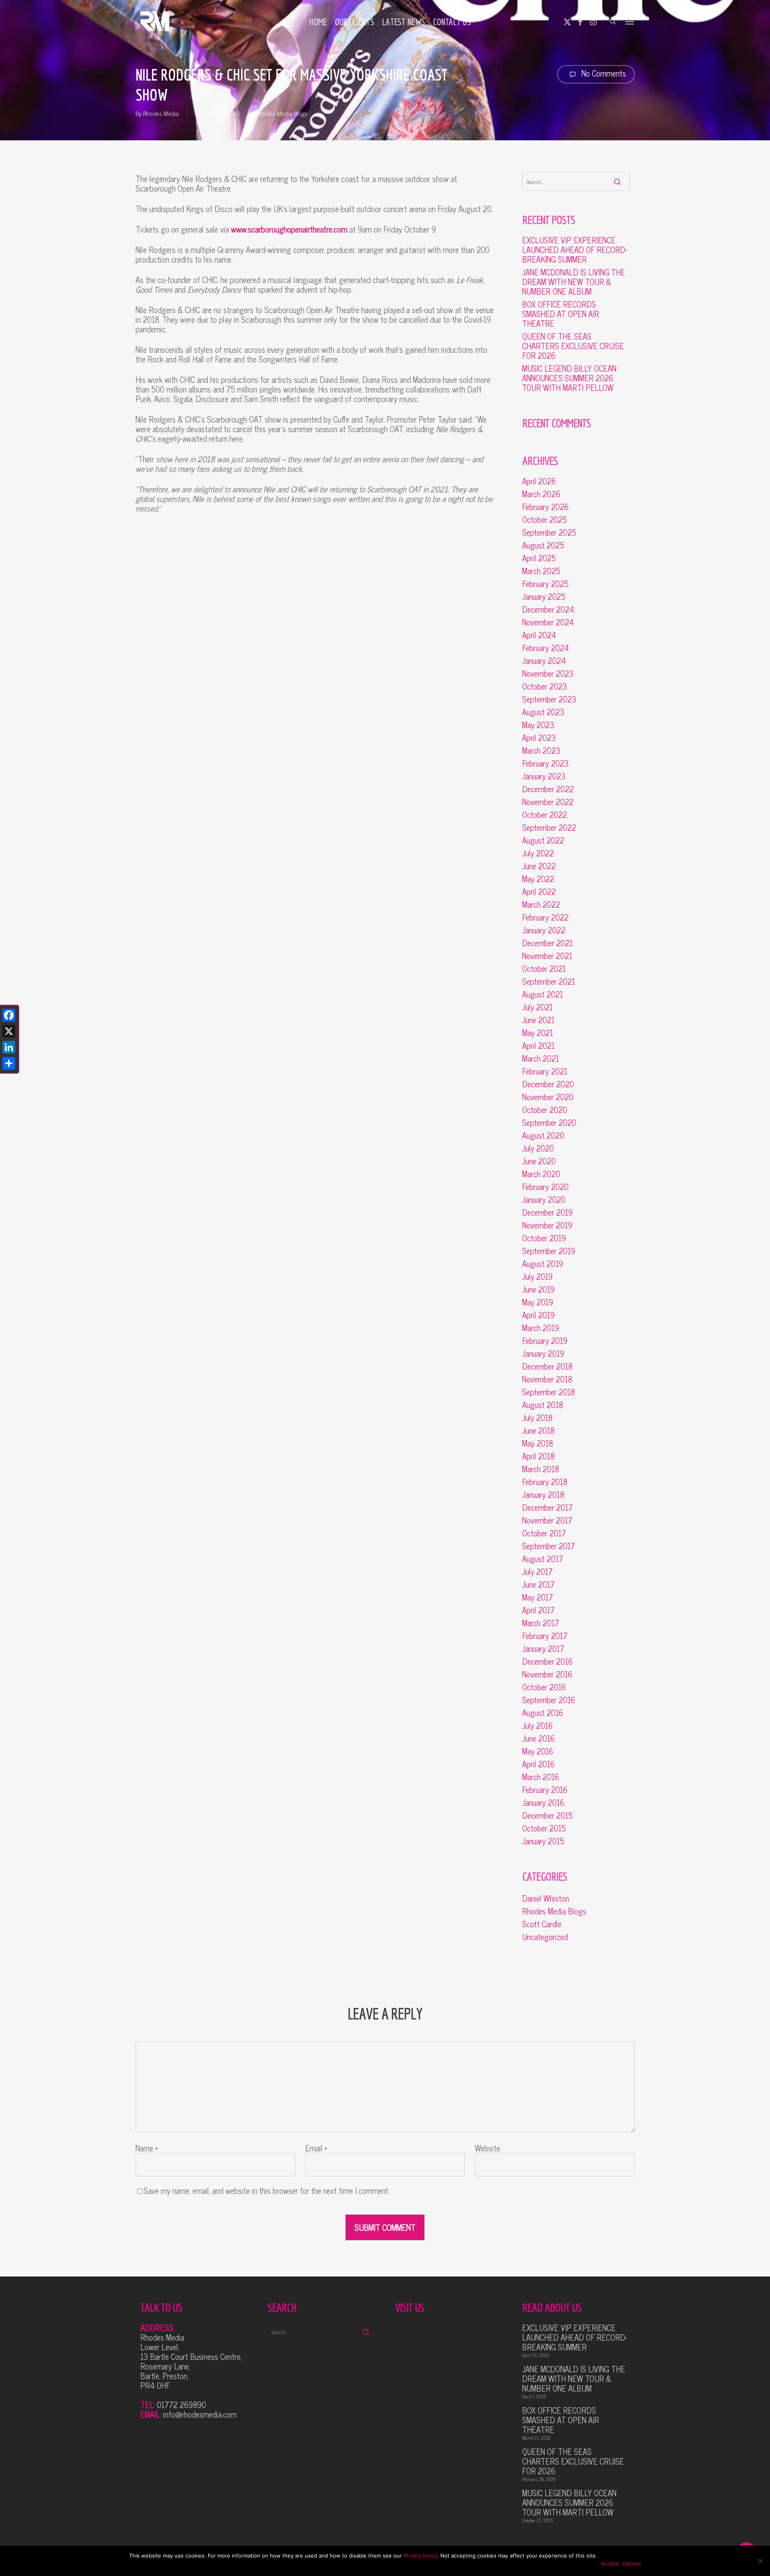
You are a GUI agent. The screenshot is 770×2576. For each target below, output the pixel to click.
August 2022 (543, 840)
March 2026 (541, 494)
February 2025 (545, 584)
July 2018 (537, 1418)
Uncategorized (545, 1937)
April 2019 (538, 1315)
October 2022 (545, 815)
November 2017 (547, 1520)
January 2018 (543, 1495)
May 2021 (538, 1033)
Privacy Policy (420, 2556)
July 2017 (537, 1572)
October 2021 (544, 969)
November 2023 (548, 674)
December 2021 (547, 943)
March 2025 (541, 571)
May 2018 (538, 1443)
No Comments (603, 73)
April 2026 (539, 481)
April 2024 (539, 635)
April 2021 (538, 1046)
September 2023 (549, 699)
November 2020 (548, 1097)
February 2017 (545, 1636)
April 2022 (539, 892)
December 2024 (548, 609)
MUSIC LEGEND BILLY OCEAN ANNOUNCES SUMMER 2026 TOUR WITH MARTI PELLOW (569, 378)
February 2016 (545, 1790)
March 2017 (541, 1623)
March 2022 (541, 905)
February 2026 (545, 507)
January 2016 (543, 1803)
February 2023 (545, 763)
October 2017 (544, 1533)
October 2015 (544, 1828)
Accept (610, 2564)
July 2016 (537, 1726)
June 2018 (538, 1431)
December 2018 (547, 1366)
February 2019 (545, 1341)
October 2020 (545, 1110)
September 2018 (549, 1392)
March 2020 (541, 1174)
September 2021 (549, 981)
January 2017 (543, 1649)
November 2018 (547, 1379)
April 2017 (538, 1610)
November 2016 (547, 1674)
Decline (632, 2564)
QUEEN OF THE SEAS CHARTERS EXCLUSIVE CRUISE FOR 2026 (573, 346)
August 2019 (543, 1264)
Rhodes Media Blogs (282, 113)
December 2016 (547, 1661)
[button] (630, 21)
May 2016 (538, 1751)
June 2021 (538, 1020)
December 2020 (548, 1084)
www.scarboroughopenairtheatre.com (289, 229)
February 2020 (545, 1187)
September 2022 (549, 828)
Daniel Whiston (546, 1898)
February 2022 (545, 917)
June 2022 (539, 866)
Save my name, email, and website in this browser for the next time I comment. (266, 2191)
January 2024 (544, 661)
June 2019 (538, 1289)
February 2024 (546, 648)
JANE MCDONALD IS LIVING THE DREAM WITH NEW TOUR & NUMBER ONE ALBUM (574, 282)
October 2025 (545, 520)
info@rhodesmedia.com (200, 2414)
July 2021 (537, 1007)
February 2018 (545, 1482)
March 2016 (541, 1777)
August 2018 (543, 1405)
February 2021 (545, 1071)
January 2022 (544, 930)
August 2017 (543, 1559)
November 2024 (548, 622)
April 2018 (538, 1456)
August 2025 (543, 545)
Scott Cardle (542, 1924)
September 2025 (549, 532)
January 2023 (544, 776)
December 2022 (548, 789)
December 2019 (547, 1212)
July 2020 (538, 1148)
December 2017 (547, 1508)
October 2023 (545, 686)
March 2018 (541, 1469)
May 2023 (538, 725)
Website (487, 2148)
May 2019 (538, 1302)
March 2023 (541, 751)
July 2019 (537, 1277)
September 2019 (549, 1251)
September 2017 (549, 1546)
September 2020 (549, 1123)
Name (147, 2148)
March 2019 (541, 1328)
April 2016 (538, 1764)
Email (316, 2148)
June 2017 (538, 1584)
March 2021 (541, 1058)
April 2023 (539, 738)
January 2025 (544, 597)
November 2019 (547, 1225)
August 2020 (543, 1135)
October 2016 (544, 1687)
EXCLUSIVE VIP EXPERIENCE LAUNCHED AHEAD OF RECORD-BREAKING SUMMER (575, 250)
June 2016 (538, 1738)
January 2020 (544, 1200)
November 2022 (548, 802)
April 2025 (539, 558)
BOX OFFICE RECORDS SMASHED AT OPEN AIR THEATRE (561, 314)
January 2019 (543, 1354)
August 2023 (543, 712)
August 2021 (543, 994)
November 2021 (547, 956)
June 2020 (539, 1161)
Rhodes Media (161, 113)
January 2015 (543, 1841)
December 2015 (547, 1815)
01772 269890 (181, 2405)
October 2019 (544, 1238)
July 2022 (538, 853)
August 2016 (543, 1713)
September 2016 (549, 1700)
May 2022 (538, 879)
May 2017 (538, 1597)
